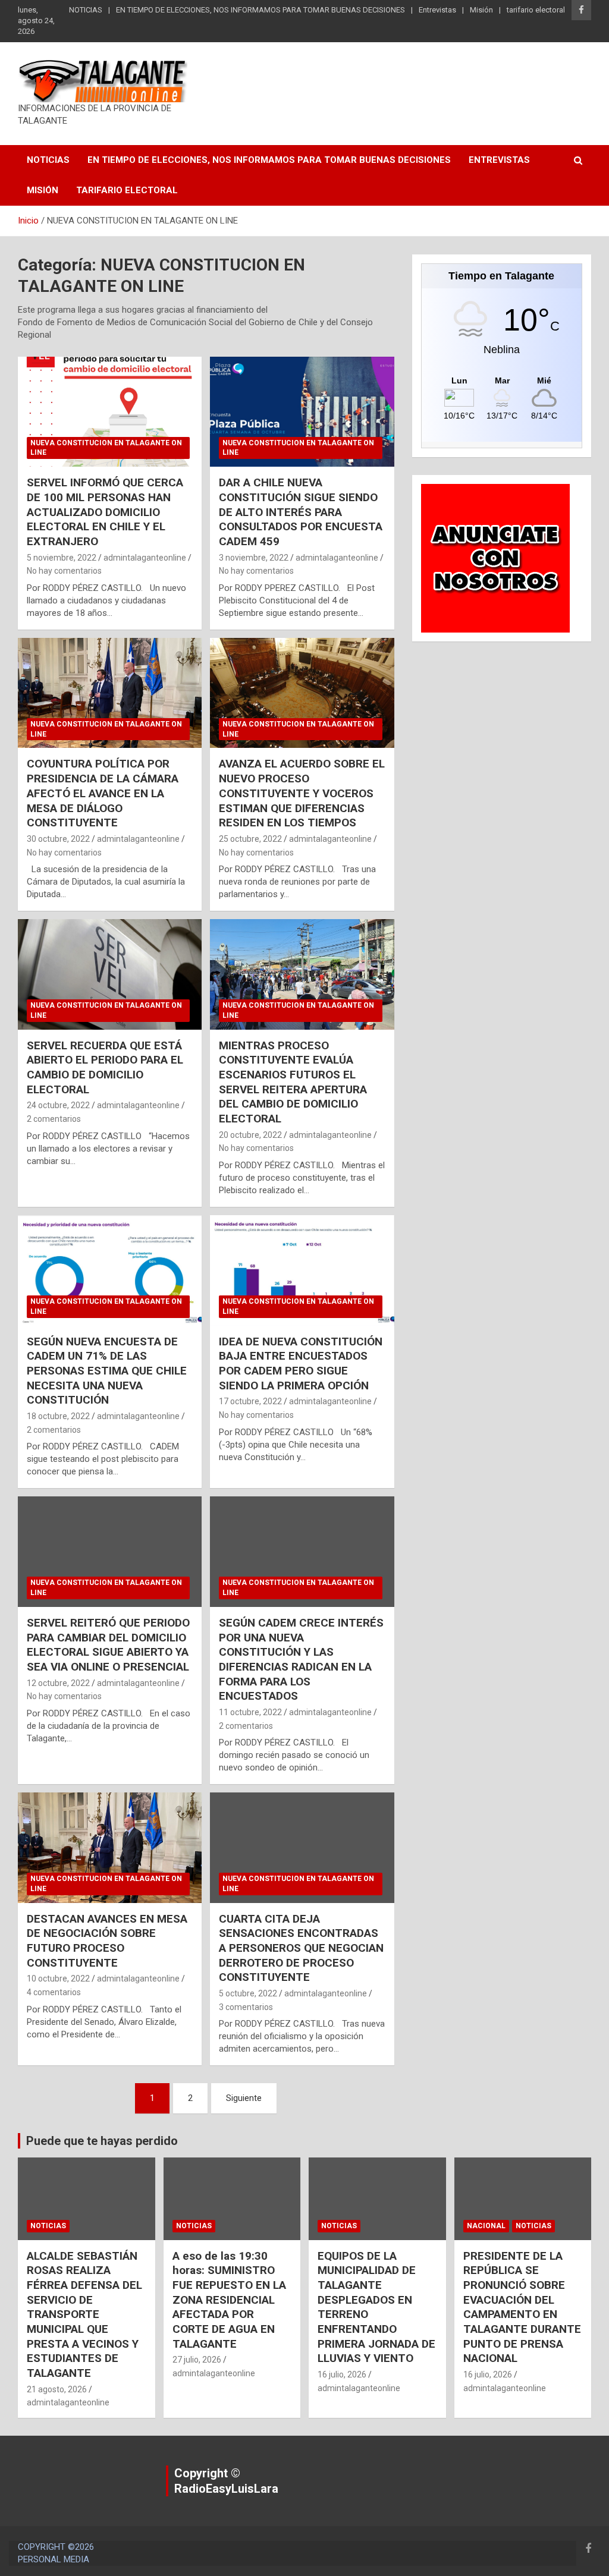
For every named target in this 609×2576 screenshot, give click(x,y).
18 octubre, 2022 (58, 1416)
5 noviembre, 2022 (62, 558)
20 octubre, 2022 (250, 1135)
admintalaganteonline (145, 558)
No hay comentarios (64, 571)
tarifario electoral (536, 10)
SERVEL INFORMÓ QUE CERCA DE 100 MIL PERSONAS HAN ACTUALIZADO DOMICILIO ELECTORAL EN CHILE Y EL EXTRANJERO (105, 512)
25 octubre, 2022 (250, 839)
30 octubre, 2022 (58, 839)
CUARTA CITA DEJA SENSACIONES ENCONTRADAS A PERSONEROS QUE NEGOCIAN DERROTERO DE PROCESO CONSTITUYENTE (301, 1948)
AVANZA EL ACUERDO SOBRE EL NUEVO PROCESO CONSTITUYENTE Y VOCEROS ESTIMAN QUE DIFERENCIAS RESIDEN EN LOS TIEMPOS (302, 793)
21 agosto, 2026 (57, 2389)
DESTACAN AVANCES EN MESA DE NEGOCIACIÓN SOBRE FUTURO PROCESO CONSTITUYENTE (107, 1941)
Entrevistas (437, 10)
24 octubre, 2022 (58, 1105)
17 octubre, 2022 (250, 1401)
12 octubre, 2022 (58, 1683)
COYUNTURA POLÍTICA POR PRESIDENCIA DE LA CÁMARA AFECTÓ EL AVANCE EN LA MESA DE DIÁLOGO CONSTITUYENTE (103, 793)
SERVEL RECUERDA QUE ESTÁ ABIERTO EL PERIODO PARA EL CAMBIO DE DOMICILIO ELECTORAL (105, 1067)
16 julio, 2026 (342, 2374)
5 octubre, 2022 (248, 1993)
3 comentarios (246, 2007)
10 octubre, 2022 (58, 1979)
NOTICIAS (86, 10)
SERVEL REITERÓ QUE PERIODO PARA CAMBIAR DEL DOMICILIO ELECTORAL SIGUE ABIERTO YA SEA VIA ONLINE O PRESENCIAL (108, 1645)
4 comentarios (54, 1992)
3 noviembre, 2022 (254, 558)
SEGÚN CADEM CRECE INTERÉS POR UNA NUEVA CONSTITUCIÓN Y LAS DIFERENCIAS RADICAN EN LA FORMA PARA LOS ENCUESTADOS (301, 1659)
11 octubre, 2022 (250, 1712)
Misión (481, 10)
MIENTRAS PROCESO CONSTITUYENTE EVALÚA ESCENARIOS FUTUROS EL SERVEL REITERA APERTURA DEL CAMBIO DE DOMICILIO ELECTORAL (293, 1082)
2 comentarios (54, 1119)
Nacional (486, 2226)
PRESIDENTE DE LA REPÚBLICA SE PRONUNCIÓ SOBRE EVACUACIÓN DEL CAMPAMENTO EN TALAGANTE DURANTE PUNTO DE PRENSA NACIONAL (522, 2307)
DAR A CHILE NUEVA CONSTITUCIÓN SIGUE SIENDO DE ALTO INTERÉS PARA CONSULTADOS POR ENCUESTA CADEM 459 (301, 512)
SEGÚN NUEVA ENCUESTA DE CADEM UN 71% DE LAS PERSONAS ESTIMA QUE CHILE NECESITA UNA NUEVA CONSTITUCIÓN (107, 1371)
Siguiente (244, 2098)
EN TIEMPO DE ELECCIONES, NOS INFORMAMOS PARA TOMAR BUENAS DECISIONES (260, 10)
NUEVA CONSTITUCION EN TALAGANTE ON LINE (106, 448)
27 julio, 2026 (197, 2360)
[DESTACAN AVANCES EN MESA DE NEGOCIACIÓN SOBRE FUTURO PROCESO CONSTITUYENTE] (110, 1848)
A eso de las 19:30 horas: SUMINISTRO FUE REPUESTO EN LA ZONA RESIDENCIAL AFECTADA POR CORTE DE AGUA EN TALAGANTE (229, 2300)
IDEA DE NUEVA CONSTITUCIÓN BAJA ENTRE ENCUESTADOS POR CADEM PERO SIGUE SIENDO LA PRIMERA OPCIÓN (301, 1364)
